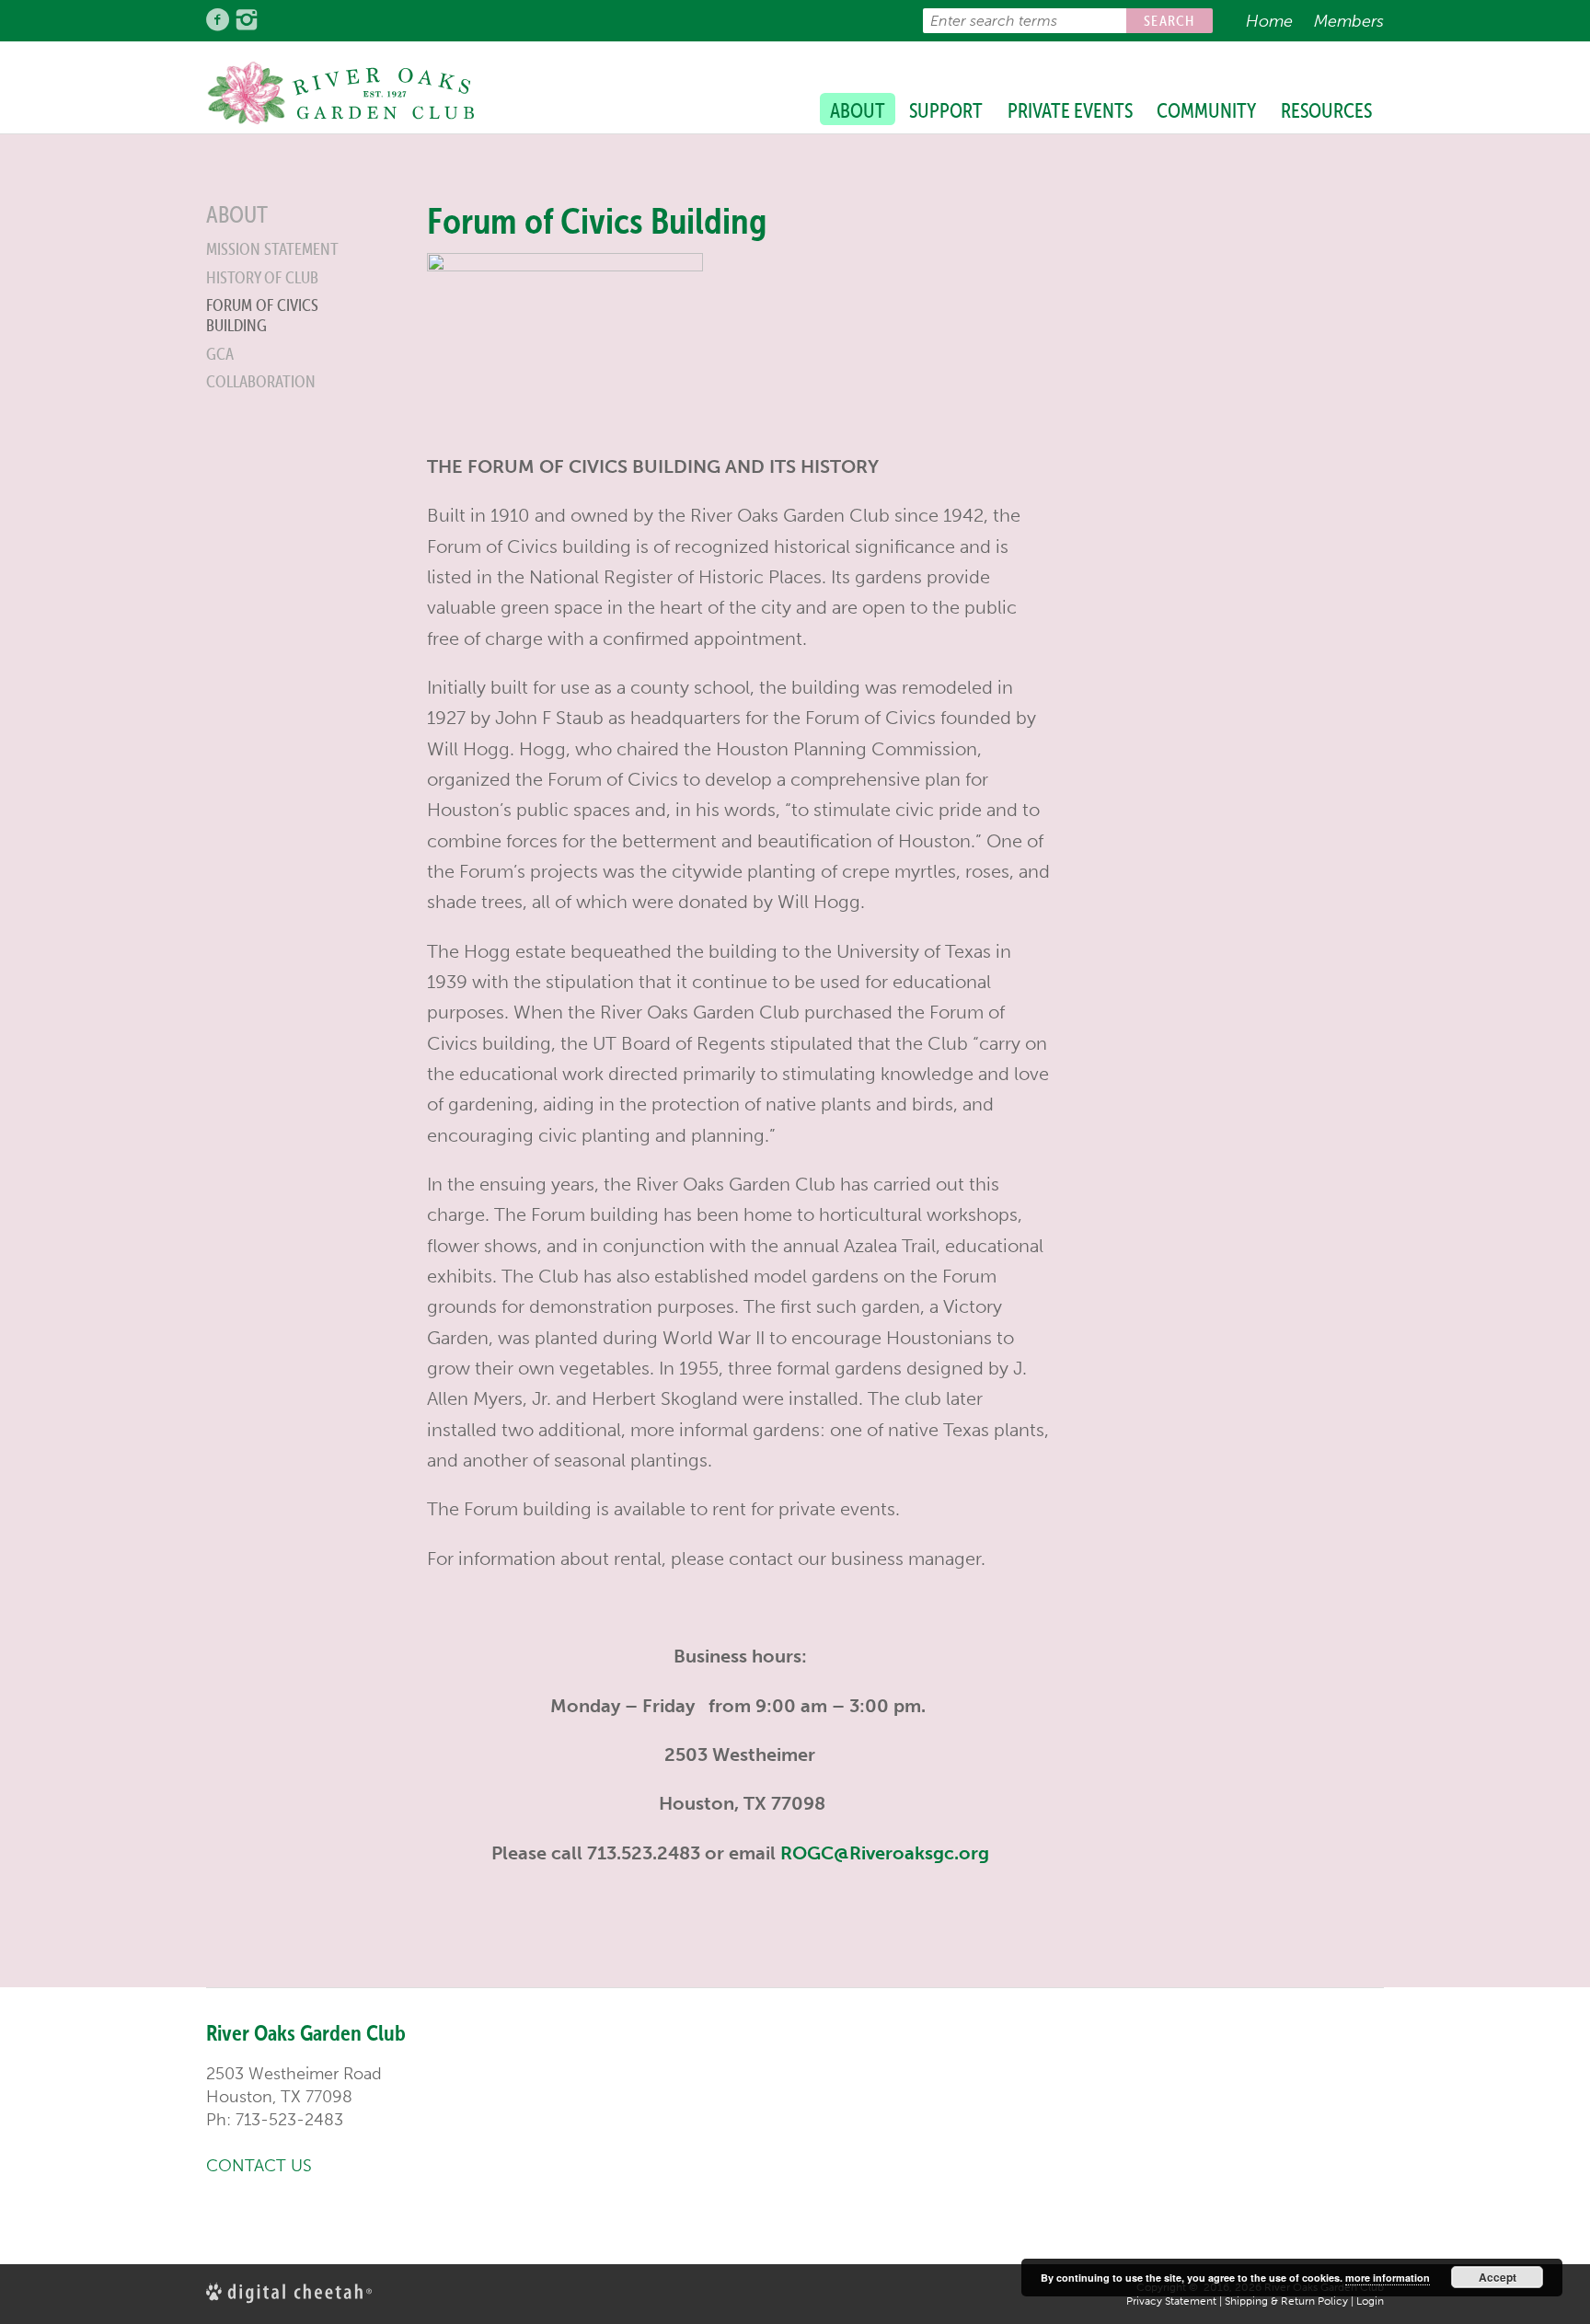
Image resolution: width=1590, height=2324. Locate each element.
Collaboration (261, 381)
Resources (1326, 110)
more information (1388, 2278)
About (858, 110)
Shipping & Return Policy (1286, 2301)
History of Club (262, 277)
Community (1206, 110)
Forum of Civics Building (262, 315)
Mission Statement (272, 249)
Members (1349, 21)
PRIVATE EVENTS (1070, 110)
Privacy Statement (1171, 2301)
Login (1370, 2301)
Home (1269, 21)
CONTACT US (259, 2166)
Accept (1498, 2277)
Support (946, 110)
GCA (220, 354)
